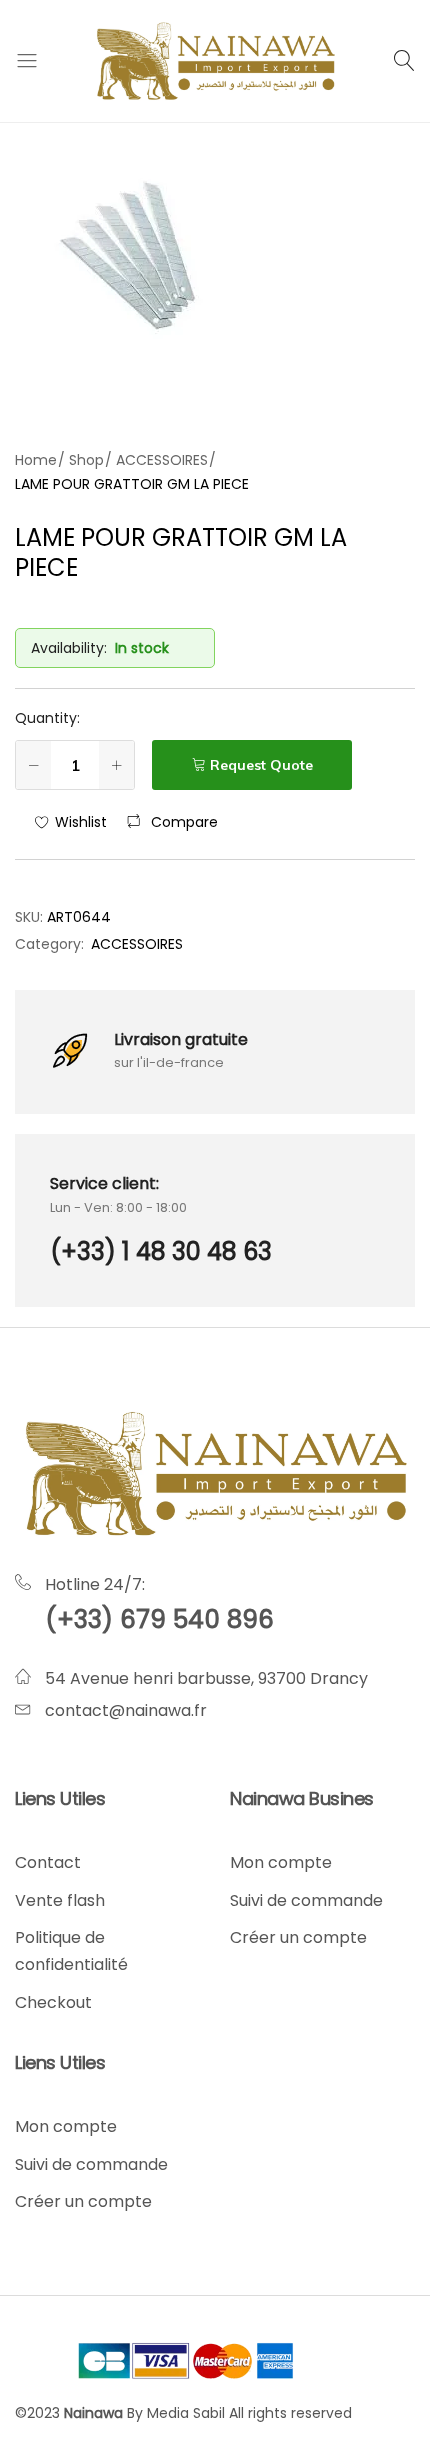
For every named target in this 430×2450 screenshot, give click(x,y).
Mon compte (281, 1862)
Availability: (69, 648)
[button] (172, 822)
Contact (48, 1862)
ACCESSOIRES (137, 944)
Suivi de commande (306, 1900)
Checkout (53, 2002)
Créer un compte (298, 1937)
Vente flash (60, 1900)
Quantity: (47, 718)
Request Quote (261, 765)
